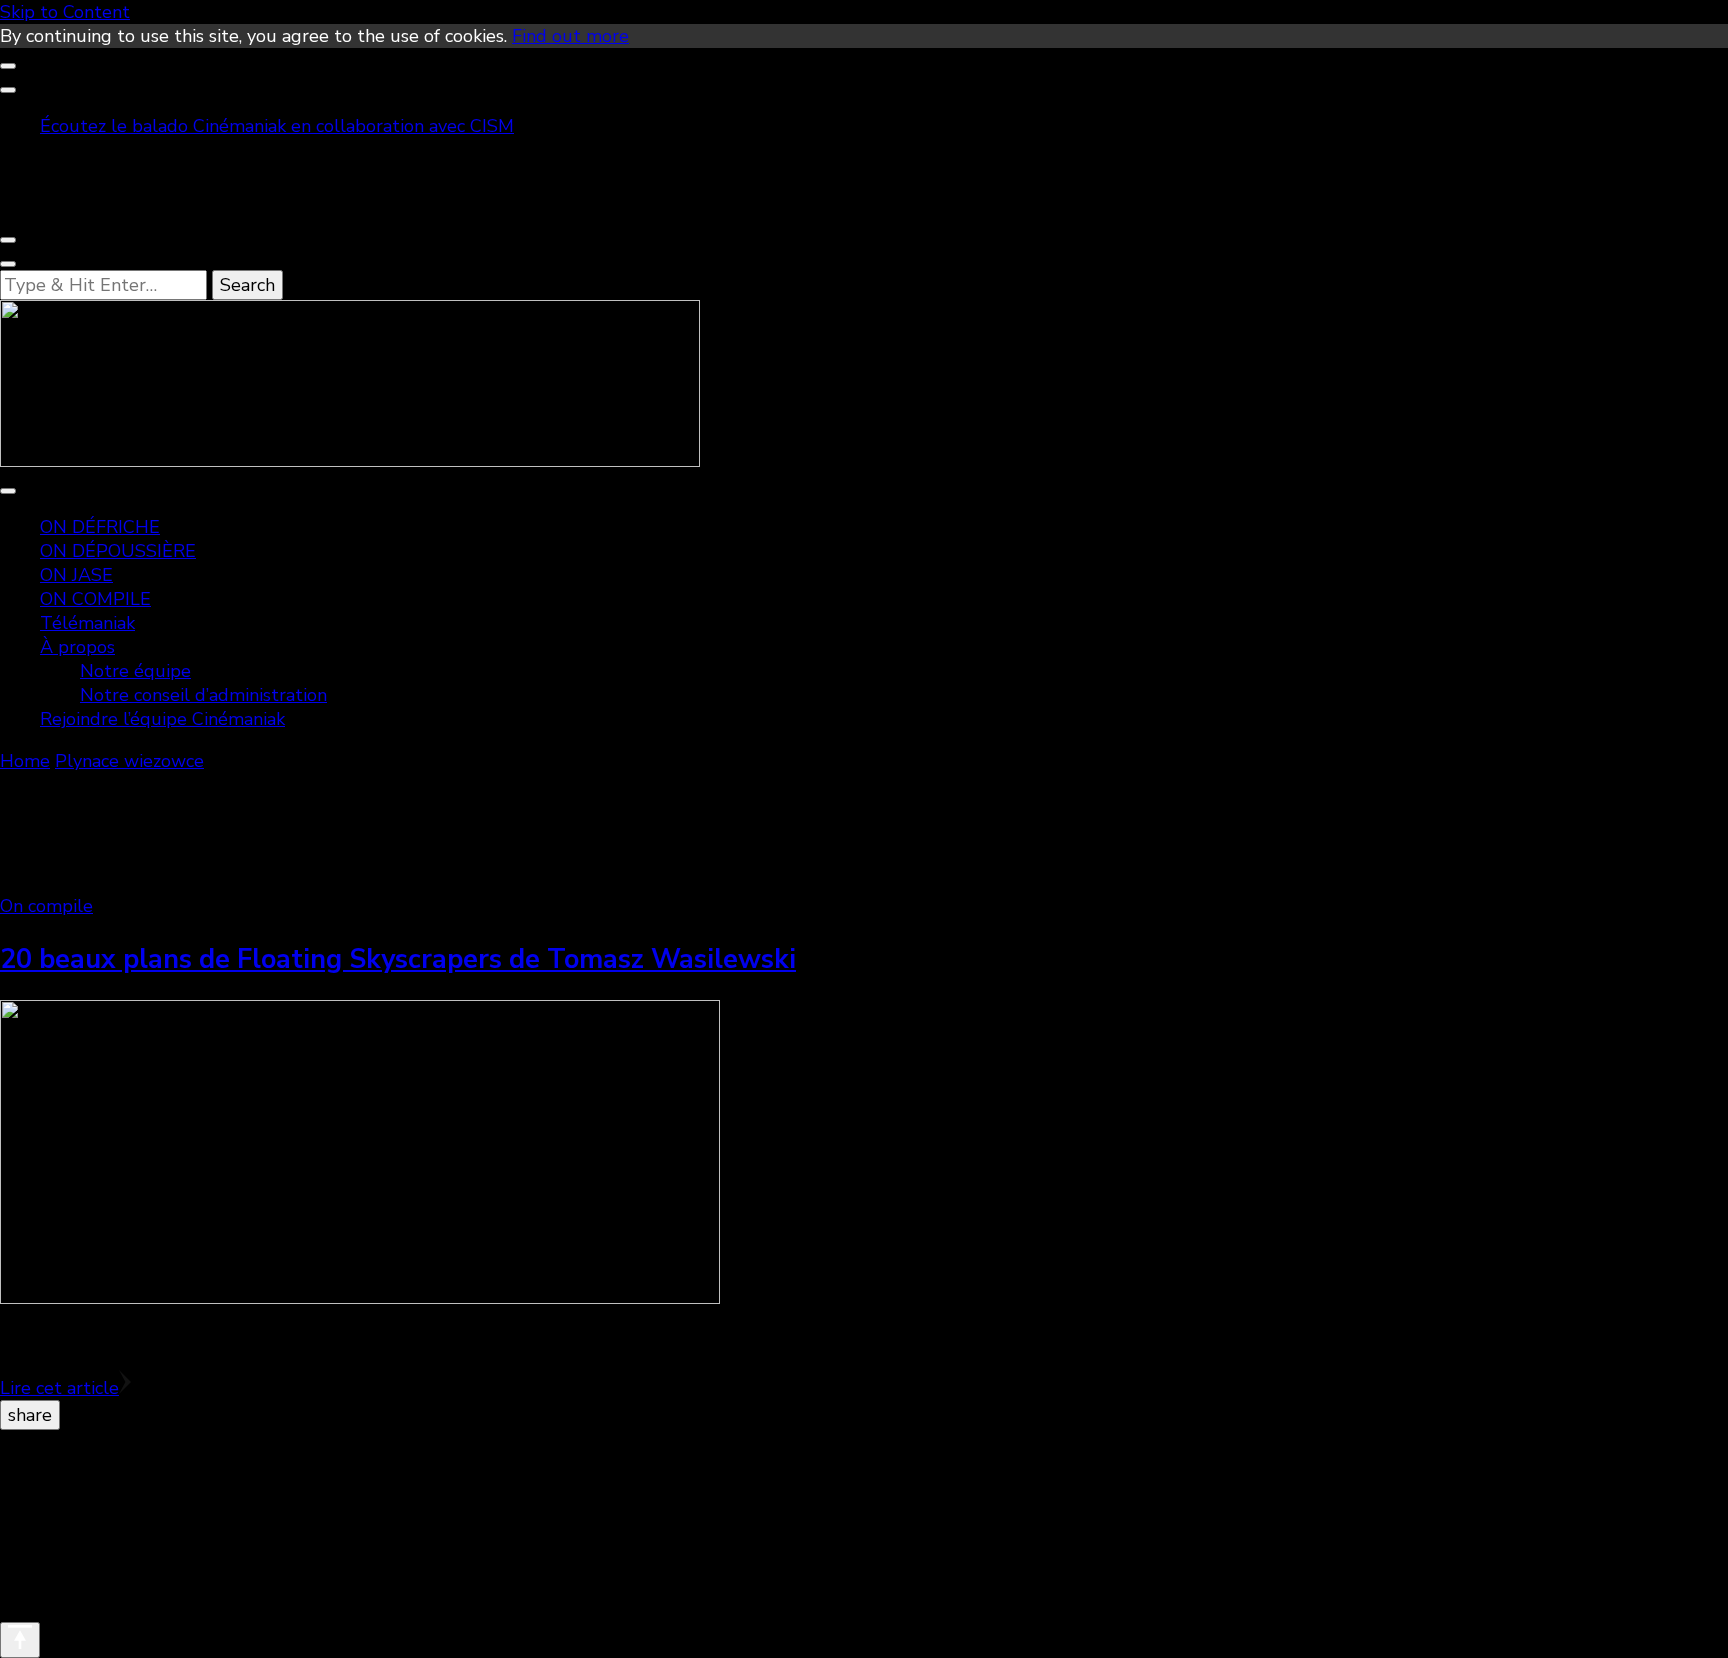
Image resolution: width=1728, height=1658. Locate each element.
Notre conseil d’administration (203, 695)
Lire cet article (59, 1388)
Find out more (570, 36)
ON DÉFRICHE (100, 527)
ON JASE (76, 575)
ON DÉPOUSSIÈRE (118, 551)
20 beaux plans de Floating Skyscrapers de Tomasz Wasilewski (398, 959)
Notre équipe (135, 671)
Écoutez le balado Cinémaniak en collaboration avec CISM (277, 126)
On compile (46, 906)
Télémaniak (87, 623)
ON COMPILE (95, 599)
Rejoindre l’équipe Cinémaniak (162, 719)
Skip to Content (65, 12)
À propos (77, 647)
